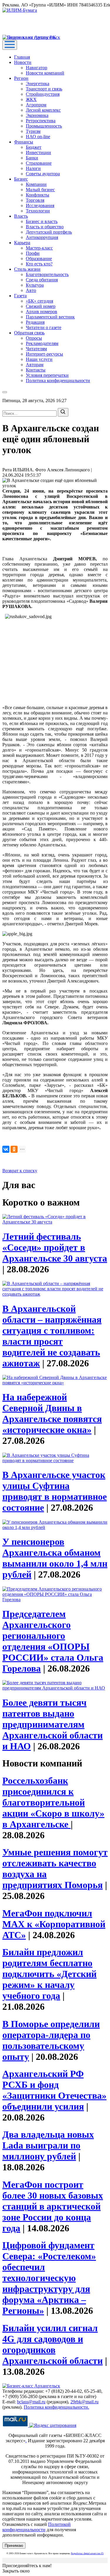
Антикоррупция (42, 237)
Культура (35, 285)
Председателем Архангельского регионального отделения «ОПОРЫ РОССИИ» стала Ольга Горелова (53, 1641)
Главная (22, 57)
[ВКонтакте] (6, 1149)
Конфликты (38, 195)
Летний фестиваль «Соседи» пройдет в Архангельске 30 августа (55, 1247)
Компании (36, 184)
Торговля (35, 200)
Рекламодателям (42, 343)
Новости (23, 62)
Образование (39, 259)
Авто (31, 290)
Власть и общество (45, 227)
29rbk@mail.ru (84, 2402)
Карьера (22, 243)
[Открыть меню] (10, 45)
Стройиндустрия (43, 94)
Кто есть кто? (39, 264)
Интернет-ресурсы (44, 354)
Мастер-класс (39, 248)
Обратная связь (29, 333)
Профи (33, 253)
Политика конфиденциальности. (56, 2407)
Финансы (24, 142)
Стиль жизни (27, 269)
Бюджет (34, 147)
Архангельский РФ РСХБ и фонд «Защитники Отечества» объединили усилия (54, 2090)
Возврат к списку (20, 1171)
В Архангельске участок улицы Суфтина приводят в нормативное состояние (55, 1491)
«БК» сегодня (39, 301)
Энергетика (38, 84)
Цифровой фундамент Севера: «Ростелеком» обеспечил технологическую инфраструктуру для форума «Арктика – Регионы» (49, 2278)
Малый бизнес (40, 190)
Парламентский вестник (50, 317)
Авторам (35, 365)
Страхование (39, 163)
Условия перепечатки (47, 375)
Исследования (40, 205)
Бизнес (21, 179)
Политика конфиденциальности (58, 380)
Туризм (33, 131)
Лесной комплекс (43, 110)
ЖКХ (31, 99)
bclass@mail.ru (31, 2402)
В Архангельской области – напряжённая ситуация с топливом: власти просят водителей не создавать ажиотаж (52, 1336)
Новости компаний (45, 73)
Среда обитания (42, 280)
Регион (21, 78)
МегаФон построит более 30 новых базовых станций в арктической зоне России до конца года (53, 2206)
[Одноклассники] (14, 1149)
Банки (32, 158)
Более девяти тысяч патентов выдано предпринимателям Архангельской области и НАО (53, 1724)
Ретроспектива (41, 121)
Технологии (38, 211)
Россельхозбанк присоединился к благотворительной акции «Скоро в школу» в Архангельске (53, 1802)
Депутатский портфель (49, 232)
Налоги (33, 168)
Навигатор (37, 68)
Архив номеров (42, 312)
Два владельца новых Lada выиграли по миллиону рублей (48, 2145)
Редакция (35, 322)
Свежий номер (41, 306)
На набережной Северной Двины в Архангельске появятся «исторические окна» (52, 1413)
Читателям (36, 349)
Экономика (37, 115)
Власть (21, 216)
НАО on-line (38, 137)
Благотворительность (47, 274)
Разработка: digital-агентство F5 (87, 2553)
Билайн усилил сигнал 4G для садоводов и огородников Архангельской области (53, 2344)
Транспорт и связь (44, 89)
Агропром (36, 105)
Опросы (34, 338)
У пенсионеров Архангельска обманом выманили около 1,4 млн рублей (55, 1558)
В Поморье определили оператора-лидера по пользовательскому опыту (51, 2040)
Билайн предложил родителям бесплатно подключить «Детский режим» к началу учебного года (49, 1974)
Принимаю (14, 2546)
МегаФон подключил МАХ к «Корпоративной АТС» (54, 1924)
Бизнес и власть (42, 221)
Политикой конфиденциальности (37, 2527)
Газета (20, 296)
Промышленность (44, 126)
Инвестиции (38, 152)
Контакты (36, 370)
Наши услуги (39, 359)
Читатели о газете (44, 327)
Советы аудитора (43, 174)
